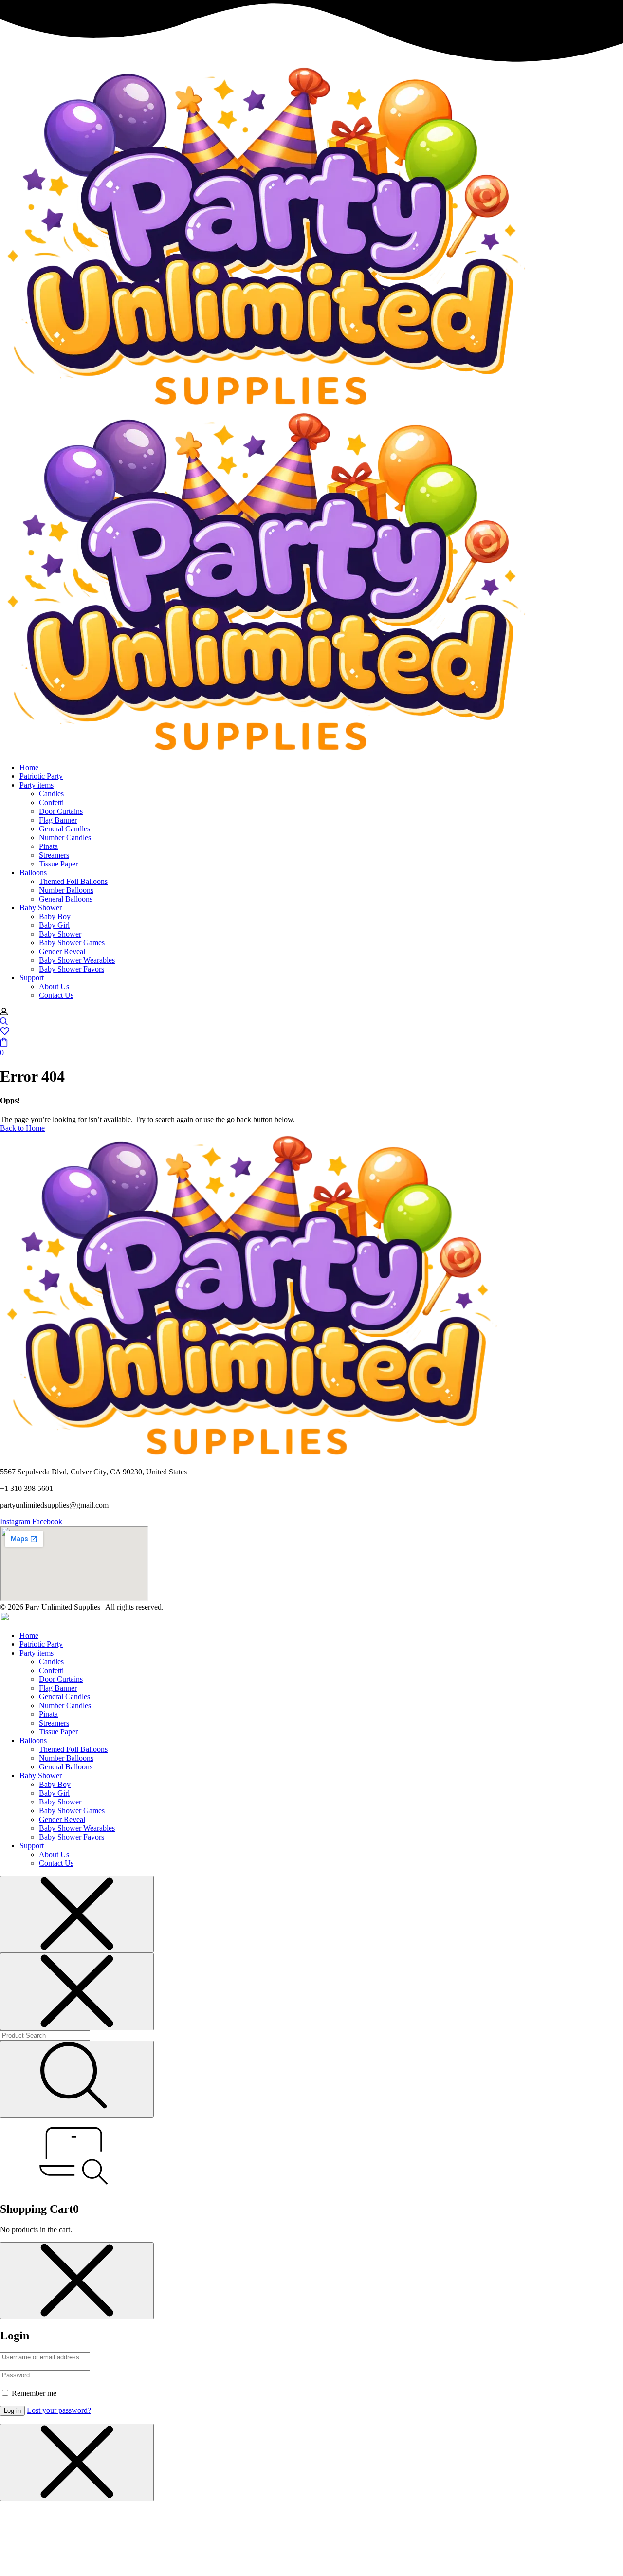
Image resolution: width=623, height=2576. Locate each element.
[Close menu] (77, 1914)
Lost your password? (59, 2410)
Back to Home (22, 1128)
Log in (12, 2411)
